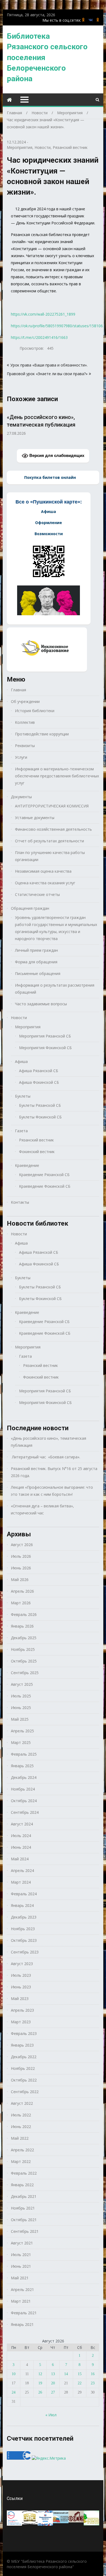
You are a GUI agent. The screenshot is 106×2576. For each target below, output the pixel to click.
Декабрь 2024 (24, 1777)
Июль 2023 (21, 1975)
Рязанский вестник (70, 147)
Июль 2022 (21, 2115)
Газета (21, 1131)
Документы (21, 797)
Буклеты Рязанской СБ (40, 1105)
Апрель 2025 (22, 1731)
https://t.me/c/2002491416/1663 (39, 337)
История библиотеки (35, 711)
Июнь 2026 (21, 1568)
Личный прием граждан (36, 950)
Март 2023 (21, 2022)
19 (40, 2383)
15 (80, 2374)
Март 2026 (21, 1603)
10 (14, 2374)
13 (53, 2374)
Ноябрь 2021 (23, 2208)
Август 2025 (22, 1684)
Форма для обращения (36, 962)
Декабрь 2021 (24, 2196)
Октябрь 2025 (24, 1661)
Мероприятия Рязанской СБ (45, 1036)
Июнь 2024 (21, 1847)
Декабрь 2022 (24, 2057)
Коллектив (25, 722)
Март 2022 (21, 2161)
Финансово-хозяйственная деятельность (53, 829)
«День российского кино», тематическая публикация (49, 1442)
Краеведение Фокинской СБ (45, 1186)
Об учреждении (25, 701)
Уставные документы (35, 818)
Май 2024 (20, 1859)
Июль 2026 (21, 1556)
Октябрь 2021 (24, 2220)
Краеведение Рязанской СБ (44, 1175)
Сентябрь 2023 (25, 1952)
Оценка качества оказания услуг (45, 883)
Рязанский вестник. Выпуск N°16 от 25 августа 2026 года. (54, 1472)
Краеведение (27, 1165)
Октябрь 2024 (24, 1801)
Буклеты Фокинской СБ (40, 1117)
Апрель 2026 (22, 1591)
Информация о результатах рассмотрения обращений (55, 989)
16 (93, 2374)
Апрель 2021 (22, 2289)
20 (53, 2383)
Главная (18, 690)
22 (80, 2383)
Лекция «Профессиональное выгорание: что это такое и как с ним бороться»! (52, 1491)
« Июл (51, 2415)
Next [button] (96, 425)
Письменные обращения (38, 973)
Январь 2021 (22, 2324)
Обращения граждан (30, 908)
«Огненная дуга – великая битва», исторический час (42, 1509)
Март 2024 (21, 1882)
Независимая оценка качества (43, 871)
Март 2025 (21, 1742)
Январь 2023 (22, 2045)
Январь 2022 (22, 2185)
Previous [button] (10, 425)
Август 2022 (22, 2103)
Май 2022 (20, 2138)
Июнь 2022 (21, 2127)
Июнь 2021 (21, 2266)
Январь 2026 (22, 1626)
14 (66, 2374)
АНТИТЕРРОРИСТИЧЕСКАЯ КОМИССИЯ (52, 806)
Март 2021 (21, 2301)
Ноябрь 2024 (23, 1789)
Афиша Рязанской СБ (39, 1071)
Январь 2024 (22, 1905)
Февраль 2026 (24, 1614)
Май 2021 (20, 2278)
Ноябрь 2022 (23, 2068)
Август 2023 (22, 1964)
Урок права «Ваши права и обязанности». (49, 365)
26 (40, 2392)
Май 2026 (20, 1580)
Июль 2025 (21, 1696)
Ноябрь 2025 (23, 1649)
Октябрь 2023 (24, 1940)
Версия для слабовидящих (56, 455)
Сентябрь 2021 (25, 2231)
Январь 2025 (22, 1766)
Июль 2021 (21, 2255)
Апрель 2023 (22, 2010)
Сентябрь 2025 (25, 1673)
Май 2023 (20, 1999)
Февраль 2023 (24, 2033)
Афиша (21, 1061)
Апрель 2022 (22, 2150)
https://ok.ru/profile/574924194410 (98, 20)
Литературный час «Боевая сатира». (46, 1457)
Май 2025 (20, 1719)
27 (53, 2392)
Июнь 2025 (21, 1708)
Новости (43, 147)
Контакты (20, 1202)
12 (40, 2374)
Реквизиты (25, 746)
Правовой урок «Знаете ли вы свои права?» (47, 374)
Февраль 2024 (24, 1894)
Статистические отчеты (37, 894)
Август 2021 (22, 2243)
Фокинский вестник (37, 1152)
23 (93, 2383)
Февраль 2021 (24, 2313)
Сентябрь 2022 (25, 2092)
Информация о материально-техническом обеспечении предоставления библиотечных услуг (57, 776)
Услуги (21, 757)
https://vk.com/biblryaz (91, 20)
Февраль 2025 (24, 1754)
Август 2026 (22, 1545)
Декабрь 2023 (24, 1917)
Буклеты (23, 1096)
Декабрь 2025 (24, 1638)
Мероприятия (20, 147)
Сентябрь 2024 (25, 1812)
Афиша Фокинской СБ (39, 1082)
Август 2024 (22, 1824)
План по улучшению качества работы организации (50, 856)
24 (14, 2392)
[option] (53, 422)
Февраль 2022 (24, 2173)
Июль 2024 (21, 1836)
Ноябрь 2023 (23, 1929)
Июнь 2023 (21, 1987)
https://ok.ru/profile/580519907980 (83, 20)
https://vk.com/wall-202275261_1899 (43, 314)
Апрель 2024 (22, 1870)
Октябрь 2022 (24, 2080)
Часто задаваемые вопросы (41, 1004)
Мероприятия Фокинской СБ (45, 1048)
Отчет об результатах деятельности (49, 841)
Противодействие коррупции (42, 734)
